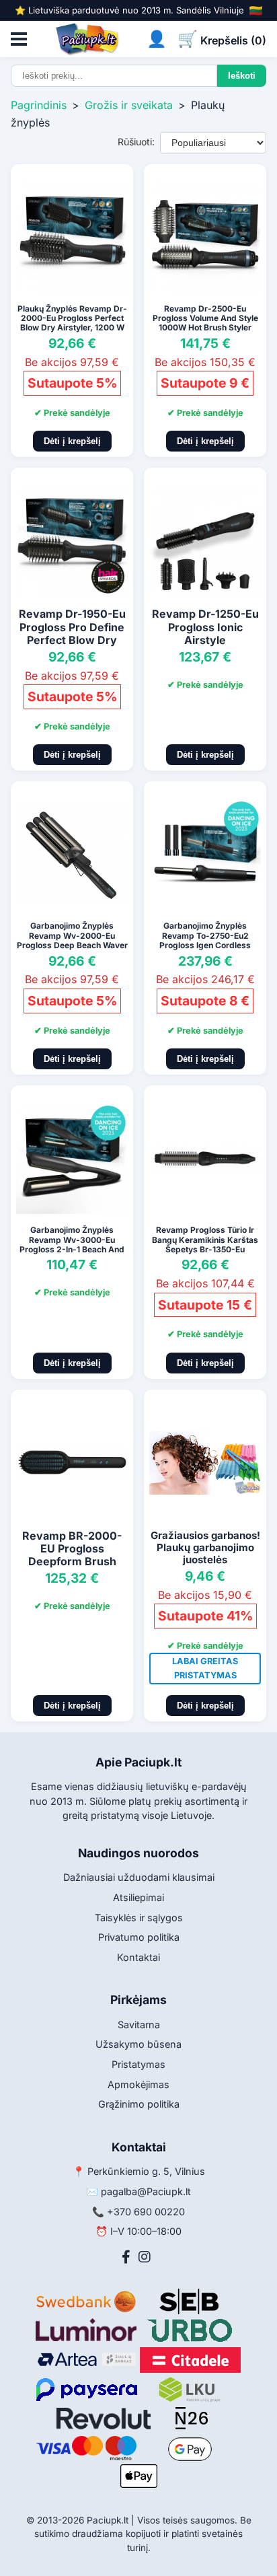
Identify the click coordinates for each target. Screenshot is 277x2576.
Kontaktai (138, 1957)
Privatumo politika (139, 1937)
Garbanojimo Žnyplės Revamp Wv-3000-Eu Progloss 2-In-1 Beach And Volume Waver (72, 1244)
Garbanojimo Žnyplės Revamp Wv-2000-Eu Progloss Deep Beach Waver (72, 935)
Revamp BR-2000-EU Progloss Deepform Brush (72, 1548)
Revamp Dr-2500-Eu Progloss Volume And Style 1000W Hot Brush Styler (205, 318)
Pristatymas (138, 2064)
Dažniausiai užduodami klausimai (139, 1877)
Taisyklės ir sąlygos (139, 1918)
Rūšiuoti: (136, 142)
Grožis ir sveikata (129, 105)
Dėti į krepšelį (72, 441)
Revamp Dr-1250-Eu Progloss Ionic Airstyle (205, 627)
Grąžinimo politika (139, 2104)
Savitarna (139, 2025)
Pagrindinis (39, 105)
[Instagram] (145, 2257)
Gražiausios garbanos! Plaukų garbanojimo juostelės (205, 1547)
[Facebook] (126, 2257)
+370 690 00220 (146, 2212)
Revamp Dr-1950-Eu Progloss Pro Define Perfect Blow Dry (72, 627)
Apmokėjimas (138, 2084)
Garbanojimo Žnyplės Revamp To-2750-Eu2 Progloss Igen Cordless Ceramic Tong (205, 940)
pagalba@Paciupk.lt (146, 2191)
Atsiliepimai (138, 1897)
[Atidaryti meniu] (19, 39)
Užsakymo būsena (138, 2044)
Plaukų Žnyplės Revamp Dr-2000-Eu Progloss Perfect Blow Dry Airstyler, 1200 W (72, 318)
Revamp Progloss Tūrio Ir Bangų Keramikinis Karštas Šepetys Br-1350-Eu (205, 1240)
